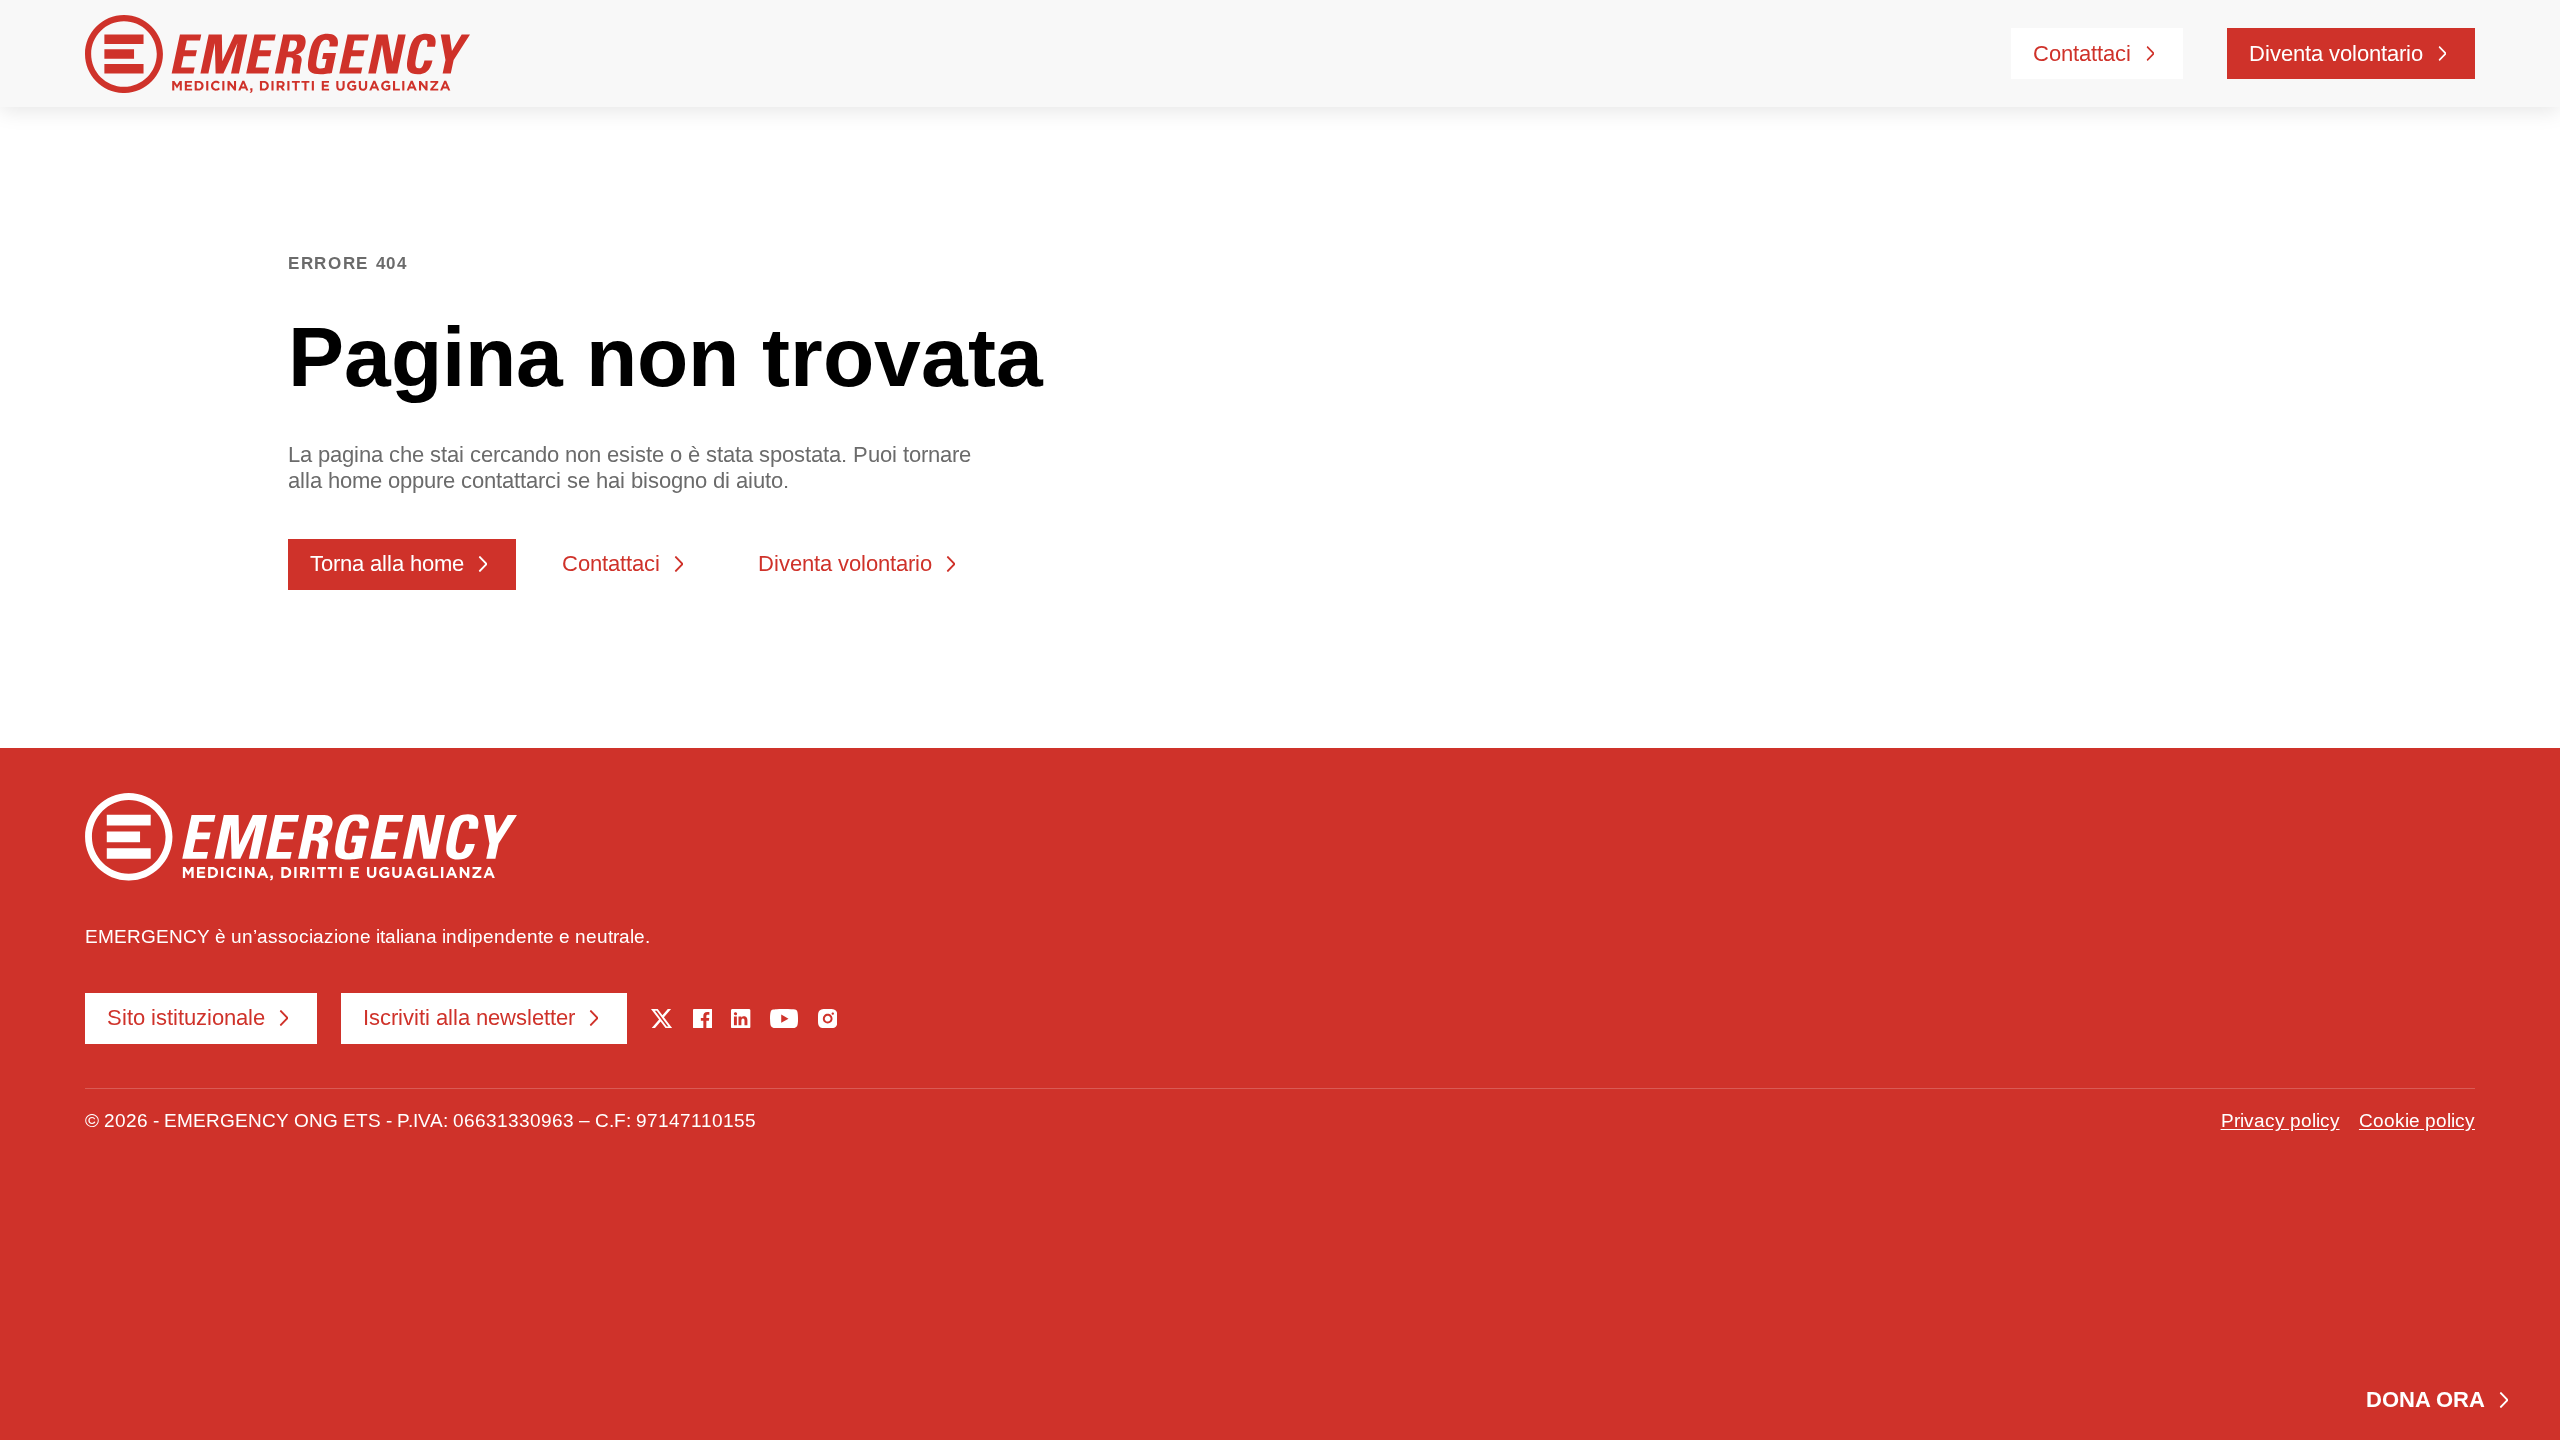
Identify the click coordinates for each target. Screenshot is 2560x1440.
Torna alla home (387, 563)
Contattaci (2082, 53)
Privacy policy (2280, 1120)
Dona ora (2425, 1399)
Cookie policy (2417, 1120)
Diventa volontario (2336, 53)
